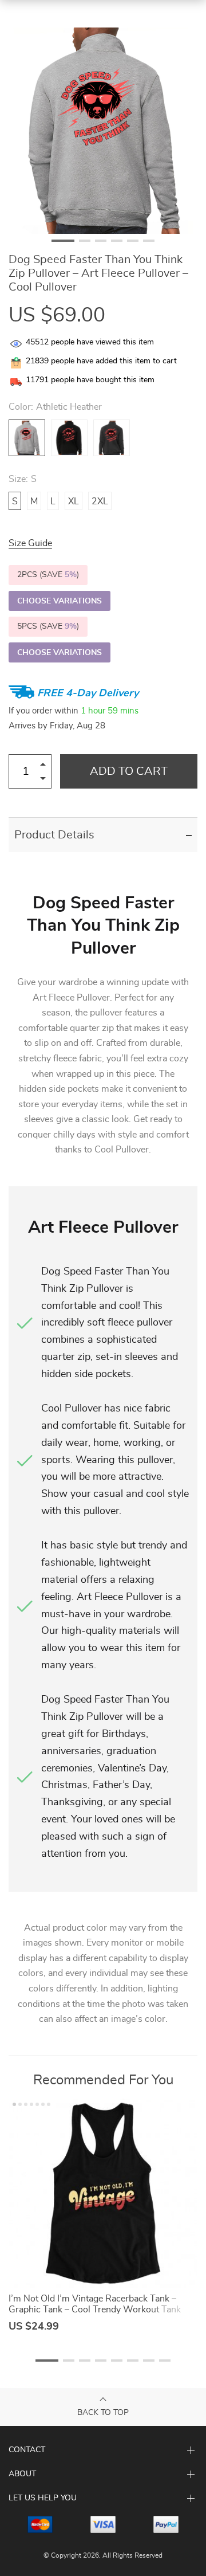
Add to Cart (129, 771)
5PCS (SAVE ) (48, 626)
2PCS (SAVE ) (48, 575)
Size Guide (30, 543)
